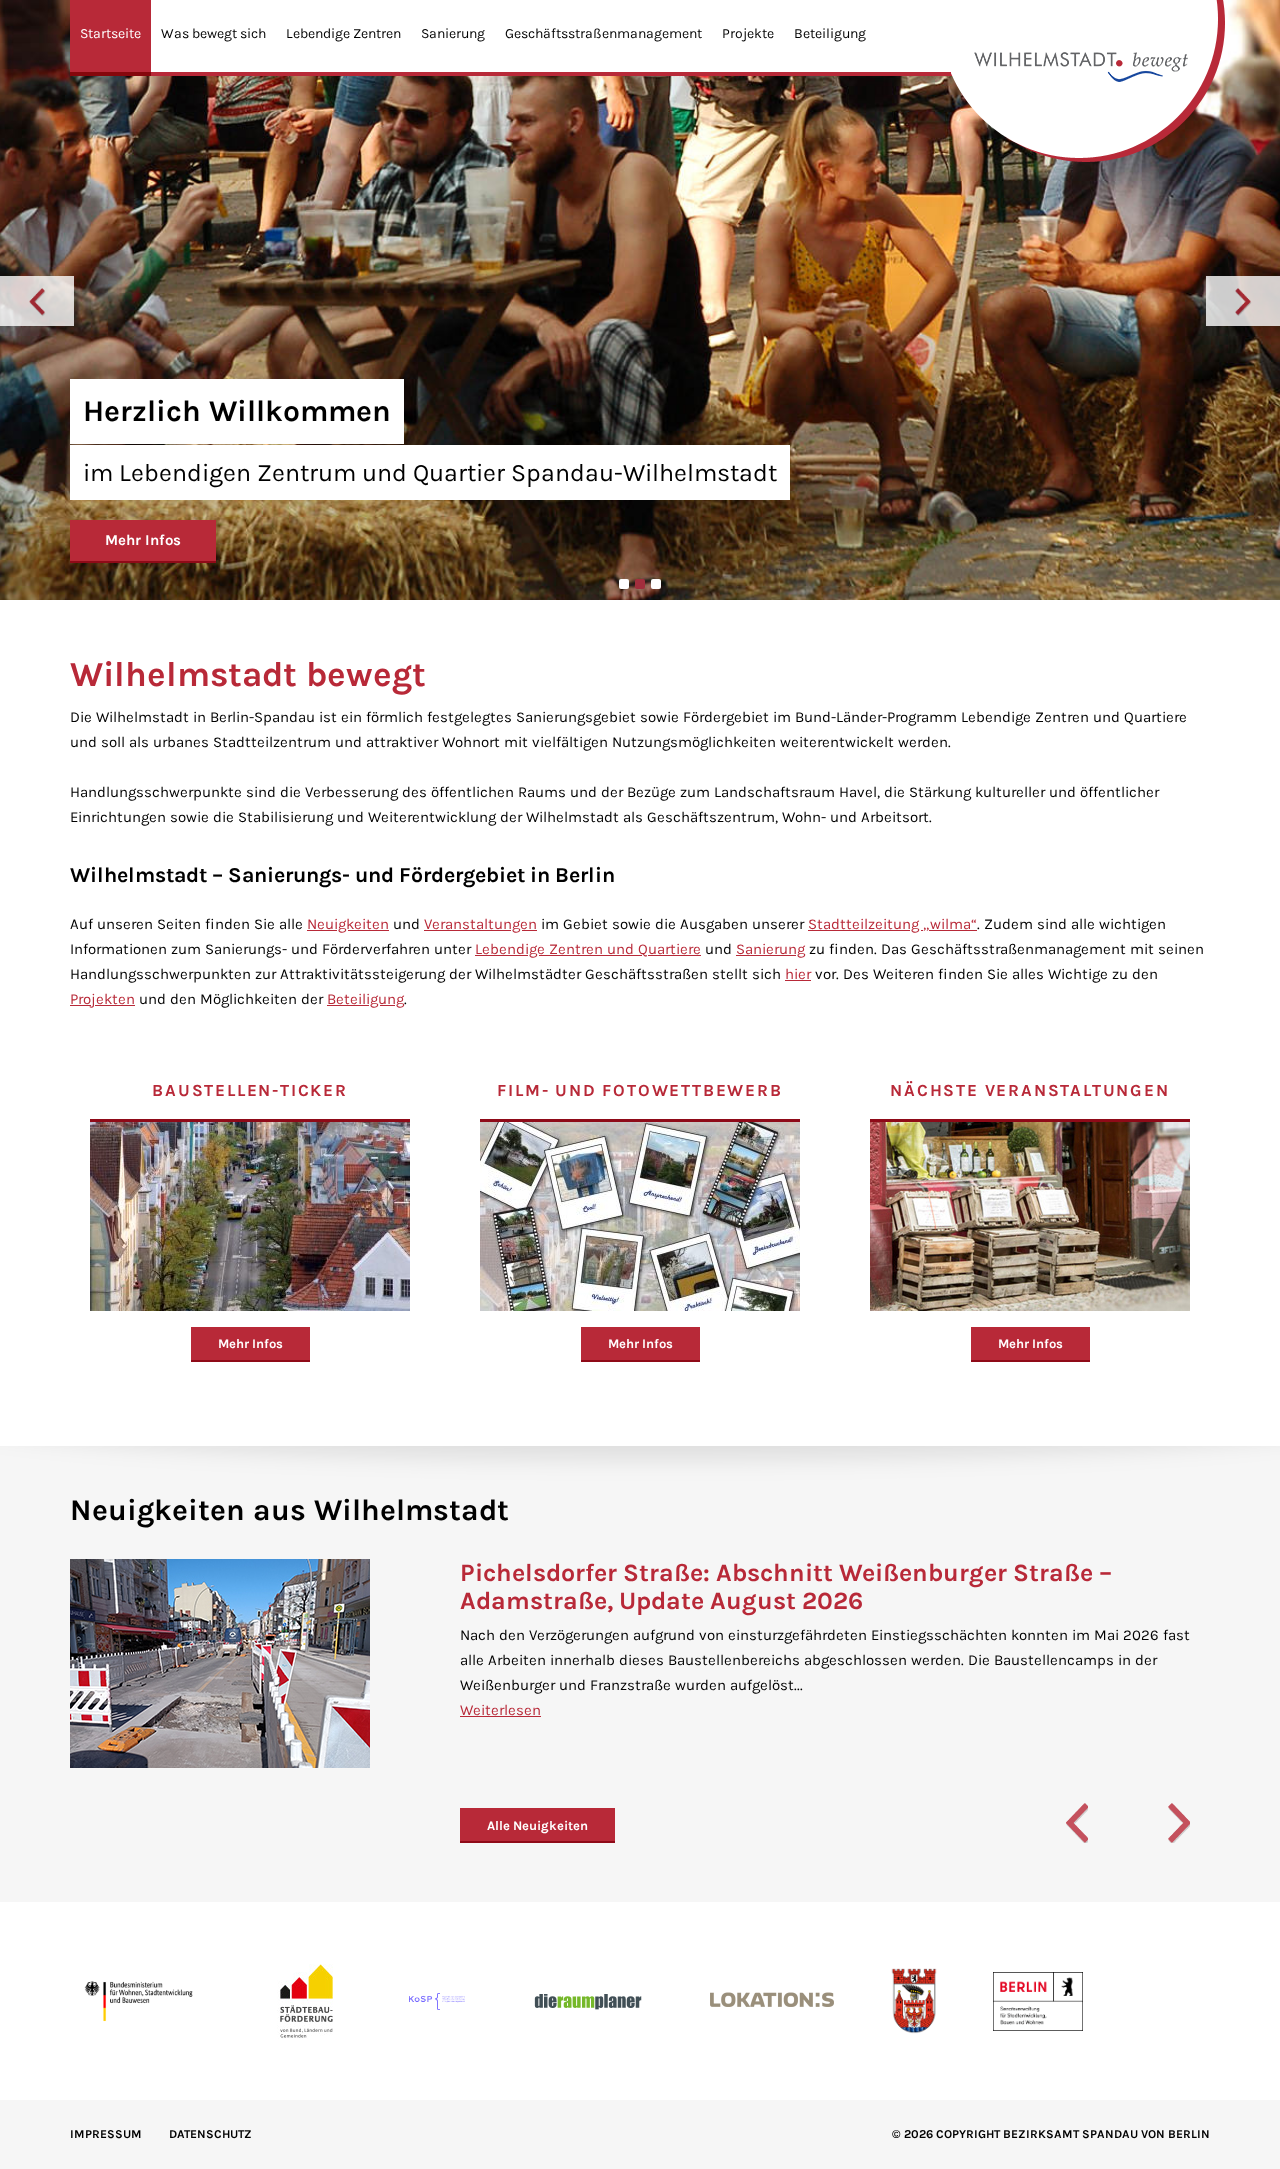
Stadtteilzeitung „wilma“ (892, 924)
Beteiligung (830, 33)
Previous (37, 301)
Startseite (110, 33)
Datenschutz (210, 2134)
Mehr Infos (143, 540)
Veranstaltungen (480, 924)
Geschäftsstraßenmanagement (603, 33)
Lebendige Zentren (343, 33)
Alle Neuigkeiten (537, 1825)
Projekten (102, 999)
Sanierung (453, 33)
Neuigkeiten (348, 924)
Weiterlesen (500, 1710)
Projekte (748, 33)
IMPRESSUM (106, 2134)
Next (1243, 301)
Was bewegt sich (213, 33)
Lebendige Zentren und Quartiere (588, 949)
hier (798, 974)
